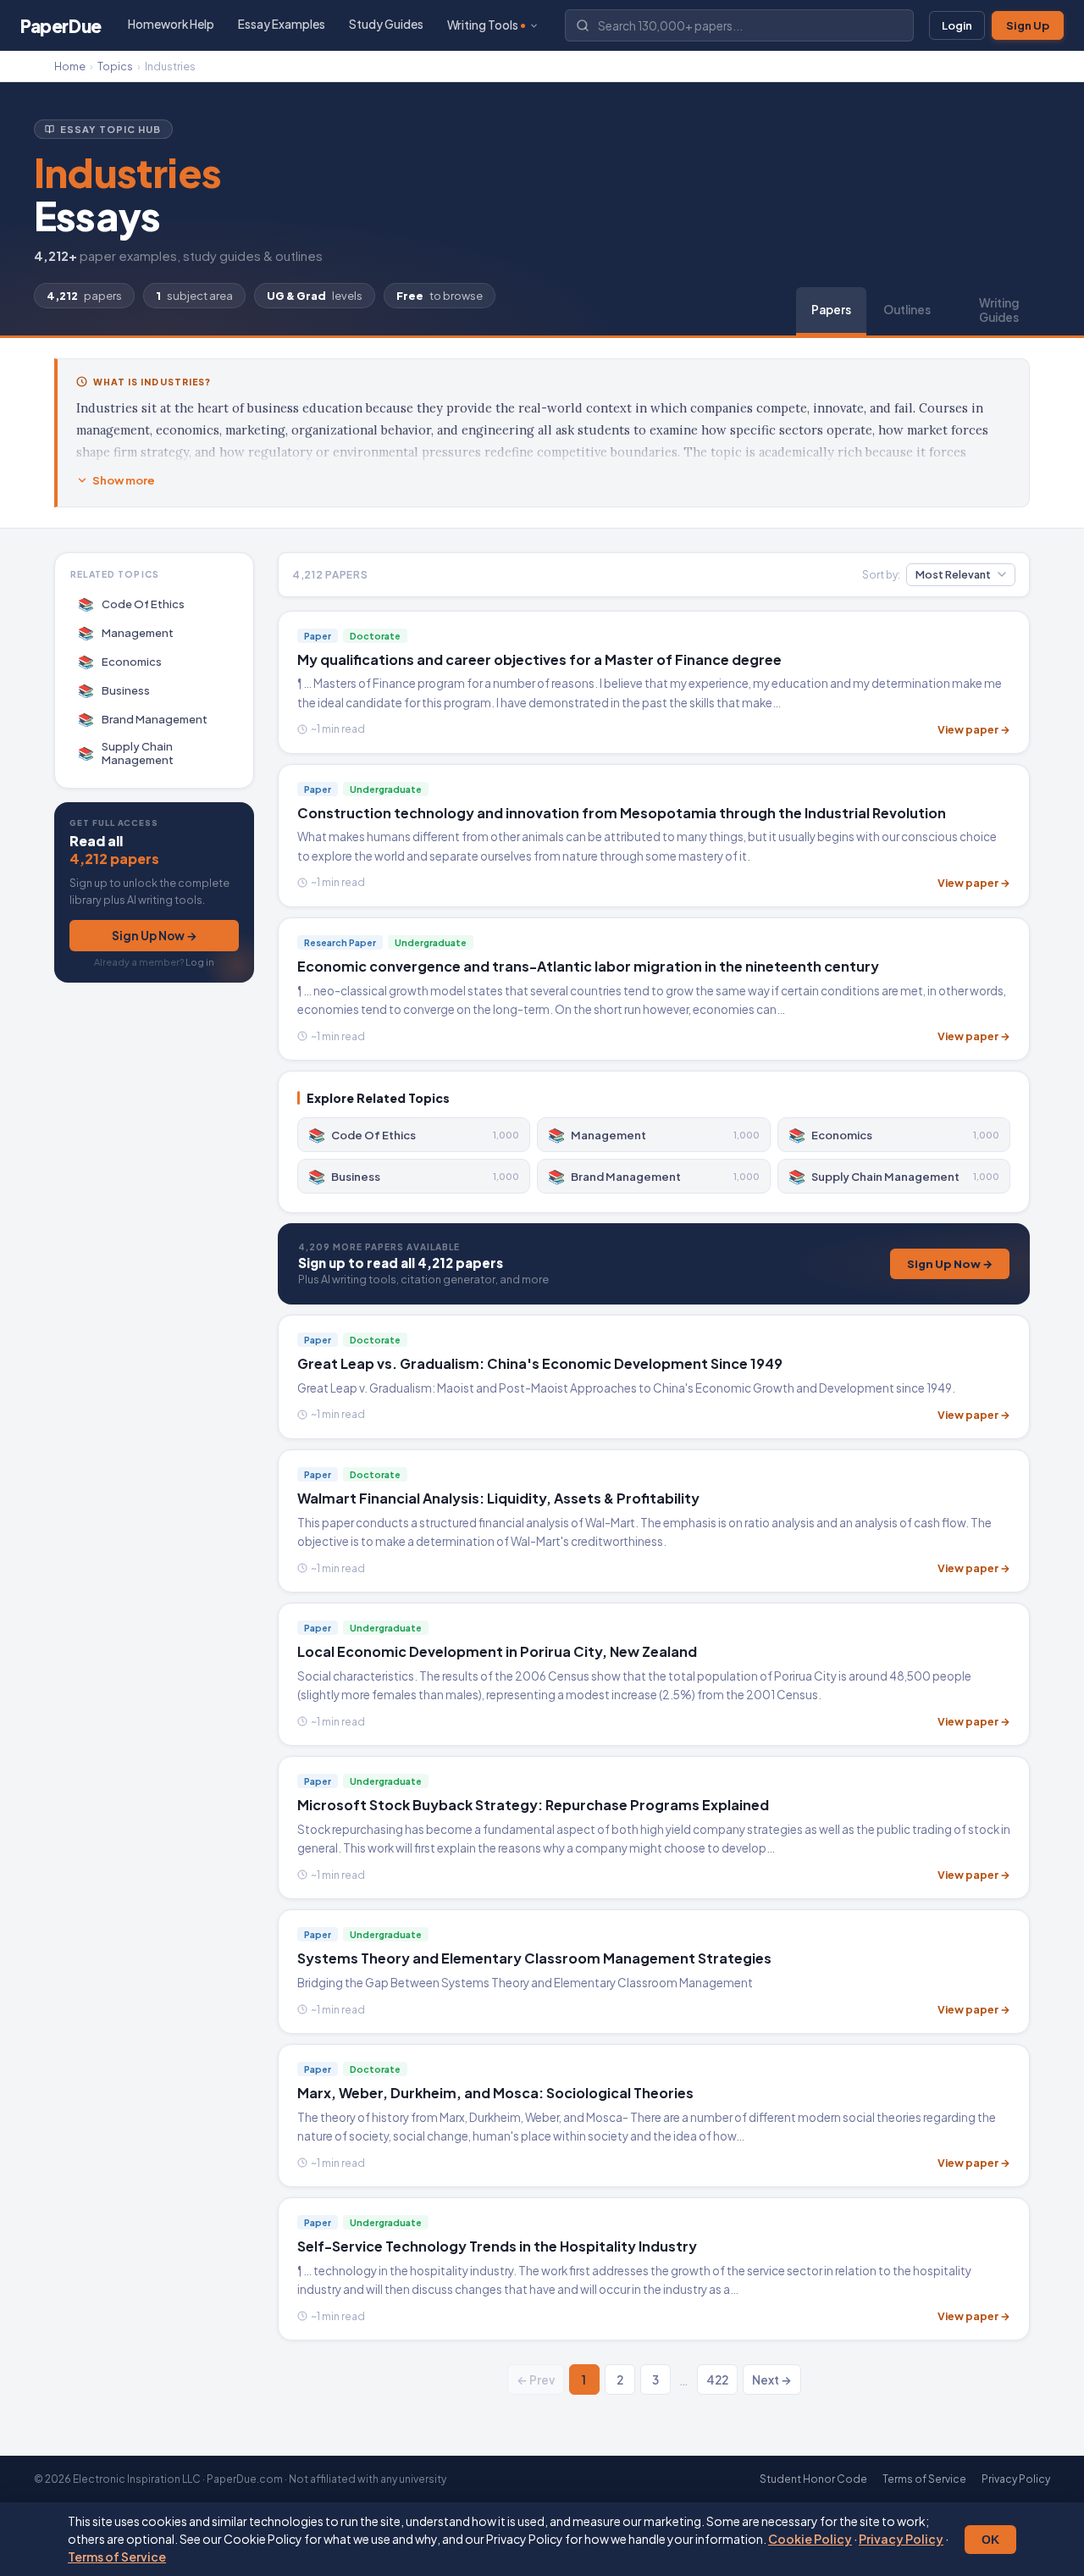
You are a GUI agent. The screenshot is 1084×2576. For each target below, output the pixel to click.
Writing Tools (483, 25)
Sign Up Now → (155, 936)
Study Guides (386, 24)
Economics (120, 661)
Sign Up (1028, 25)
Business (114, 690)
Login (957, 25)
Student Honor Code (813, 2479)
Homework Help (171, 24)
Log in (200, 962)
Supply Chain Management (126, 753)
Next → (772, 2380)
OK (990, 2540)
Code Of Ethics (132, 604)
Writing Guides (999, 310)
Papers (831, 310)
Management (126, 632)
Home (70, 66)
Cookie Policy (810, 2539)
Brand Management (143, 719)
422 (717, 2380)
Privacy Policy (901, 2539)
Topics (115, 66)
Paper (61, 26)
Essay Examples (282, 24)
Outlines (907, 310)
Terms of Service (117, 2557)
